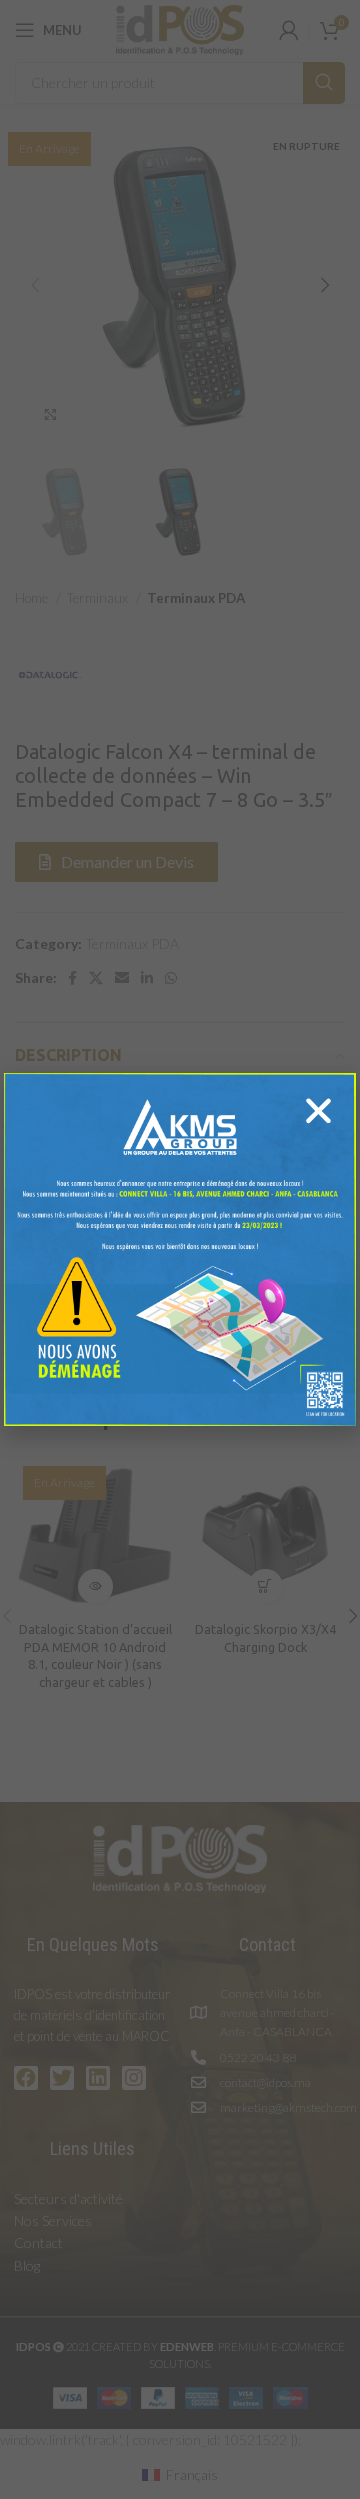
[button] (318, 1110)
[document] (180, 1249)
